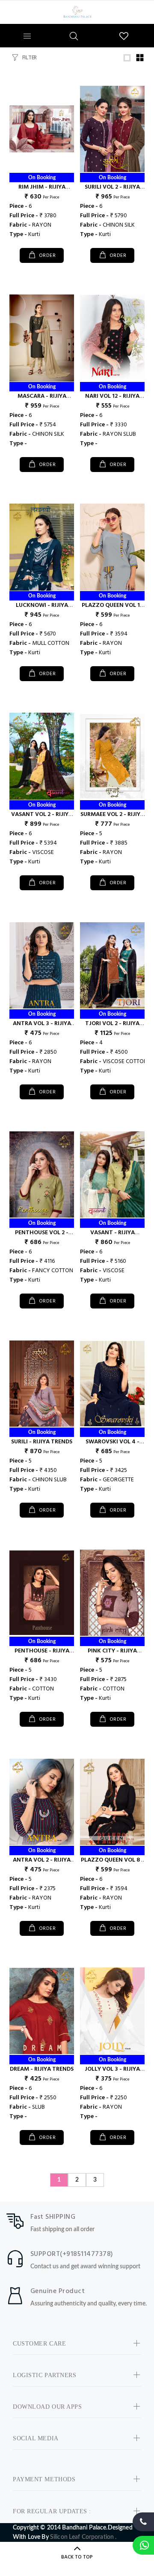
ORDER (46, 256)
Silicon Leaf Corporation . (83, 2537)
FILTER (30, 58)
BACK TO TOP (77, 2557)
